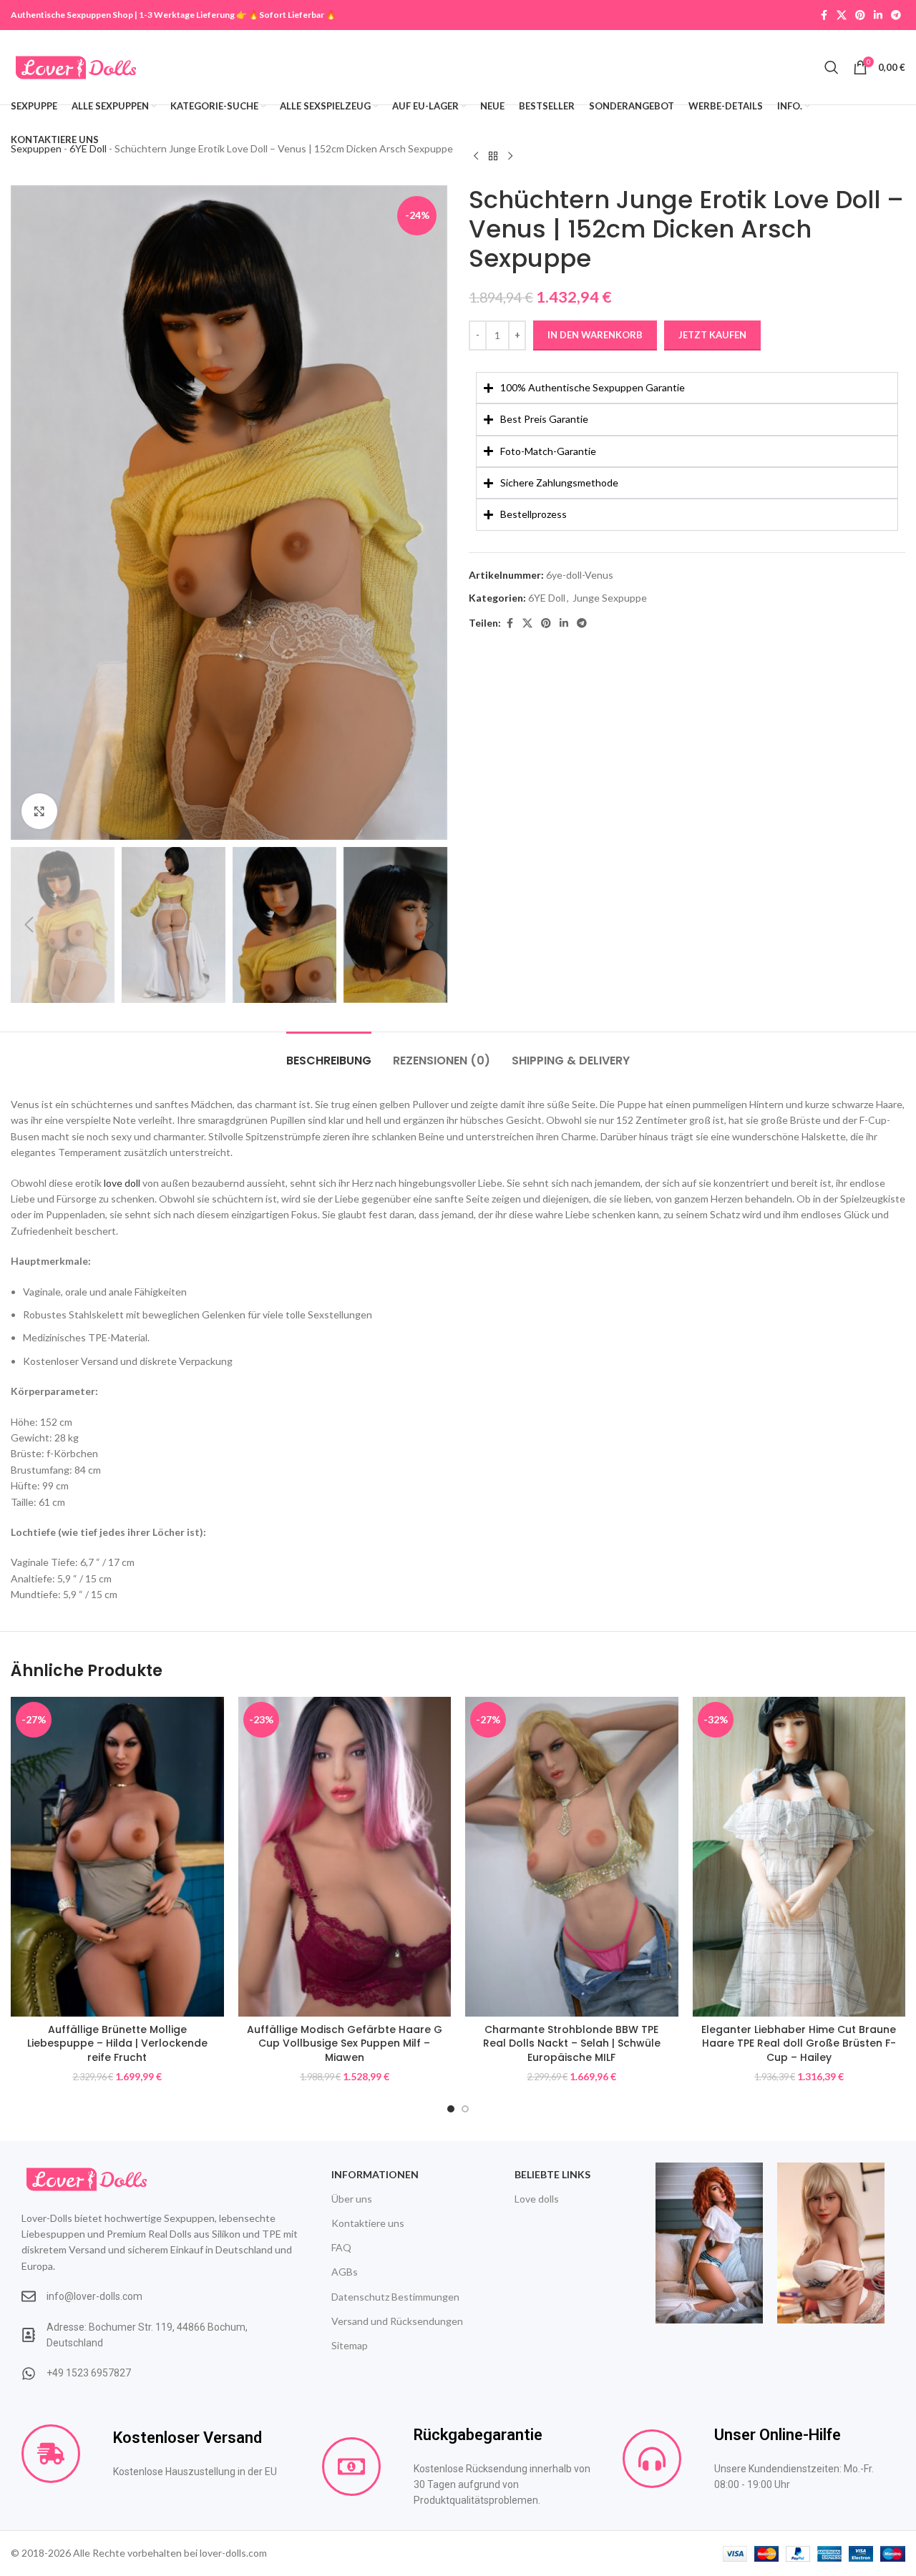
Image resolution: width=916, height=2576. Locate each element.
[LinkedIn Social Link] (878, 15)
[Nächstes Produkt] (510, 156)
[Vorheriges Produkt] (476, 156)
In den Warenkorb (595, 335)
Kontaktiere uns (368, 2223)
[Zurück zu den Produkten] (493, 156)
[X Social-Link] (842, 15)
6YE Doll (547, 598)
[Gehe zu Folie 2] (465, 2109)
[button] (29, 925)
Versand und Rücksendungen (397, 2321)
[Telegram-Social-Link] (896, 15)
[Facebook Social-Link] (824, 15)
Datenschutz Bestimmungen (395, 2297)
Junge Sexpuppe (610, 598)
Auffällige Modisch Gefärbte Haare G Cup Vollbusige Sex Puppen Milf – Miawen (345, 2043)
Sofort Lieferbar (292, 15)
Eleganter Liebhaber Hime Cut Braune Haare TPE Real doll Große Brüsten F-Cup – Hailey (799, 2043)
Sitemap (350, 2345)
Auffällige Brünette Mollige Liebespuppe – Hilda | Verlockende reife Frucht (117, 2043)
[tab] (329, 1053)
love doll (122, 1183)
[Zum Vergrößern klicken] (39, 811)
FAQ (341, 2247)
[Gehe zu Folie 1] (451, 2109)
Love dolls (537, 2199)
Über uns (352, 2199)
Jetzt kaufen (712, 335)
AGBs (345, 2272)
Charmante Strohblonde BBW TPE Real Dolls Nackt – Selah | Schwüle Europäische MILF (572, 2043)
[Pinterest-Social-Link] (860, 15)
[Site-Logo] (76, 66)
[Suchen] (832, 67)
